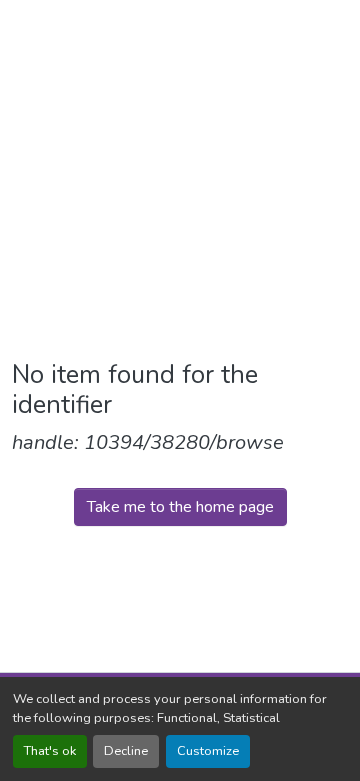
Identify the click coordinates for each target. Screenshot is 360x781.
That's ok (50, 751)
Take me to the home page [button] (180, 507)
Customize (208, 751)
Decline (126, 751)
